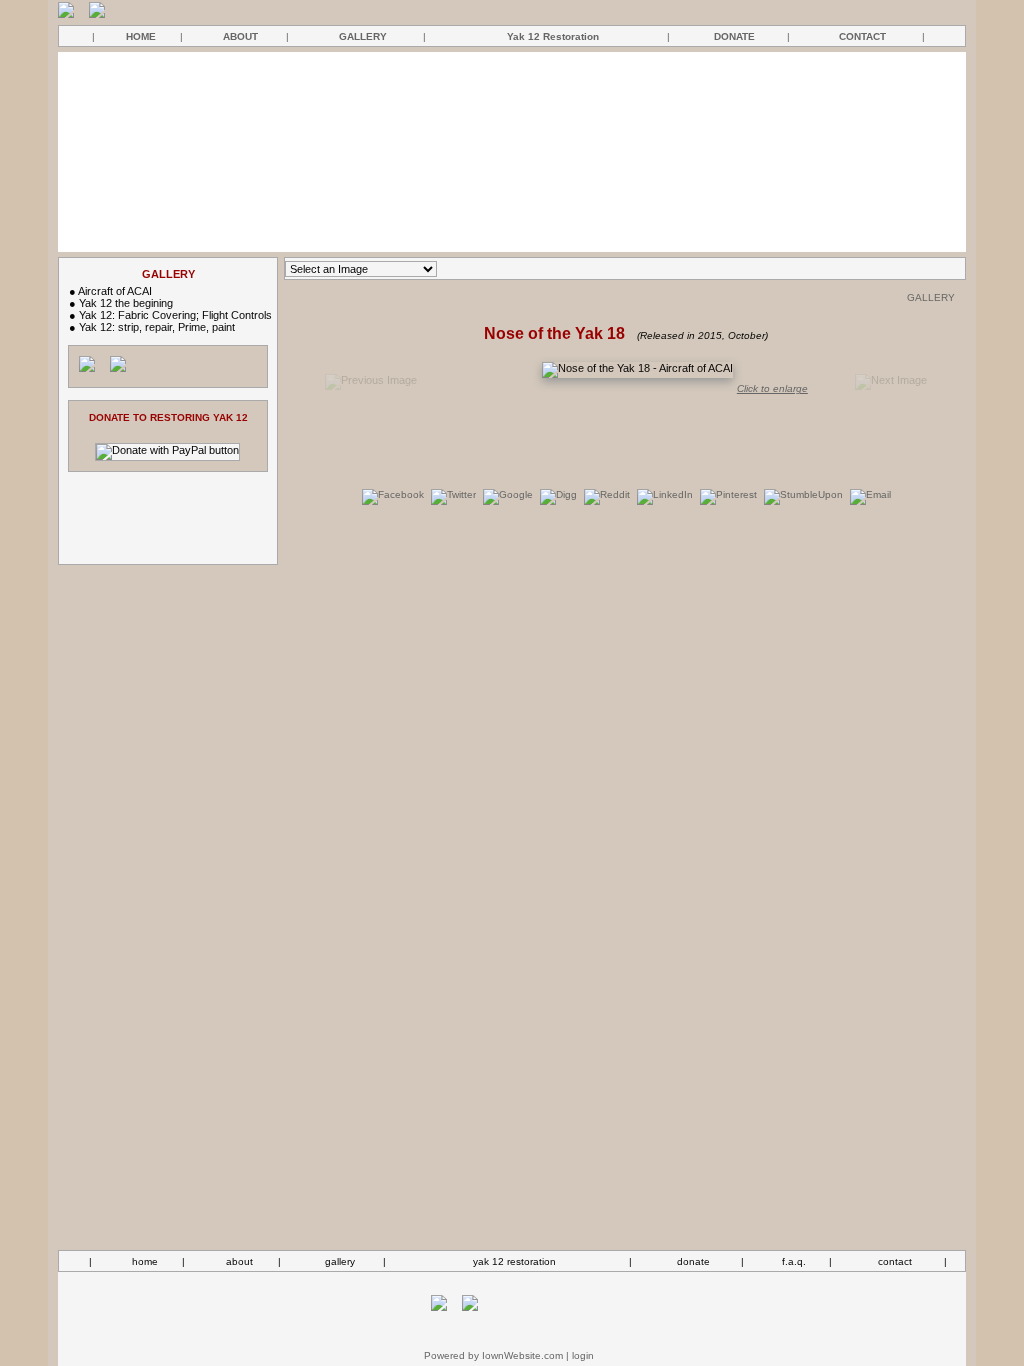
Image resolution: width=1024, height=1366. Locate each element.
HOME (141, 36)
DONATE (734, 36)
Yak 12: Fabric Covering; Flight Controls (175, 315)
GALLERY (363, 36)
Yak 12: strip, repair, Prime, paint (157, 327)
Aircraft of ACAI (115, 291)
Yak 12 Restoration (553, 36)
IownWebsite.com (522, 1355)
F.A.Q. (794, 1261)
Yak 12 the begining (126, 303)
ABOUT (240, 36)
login (583, 1355)
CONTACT (862, 36)
